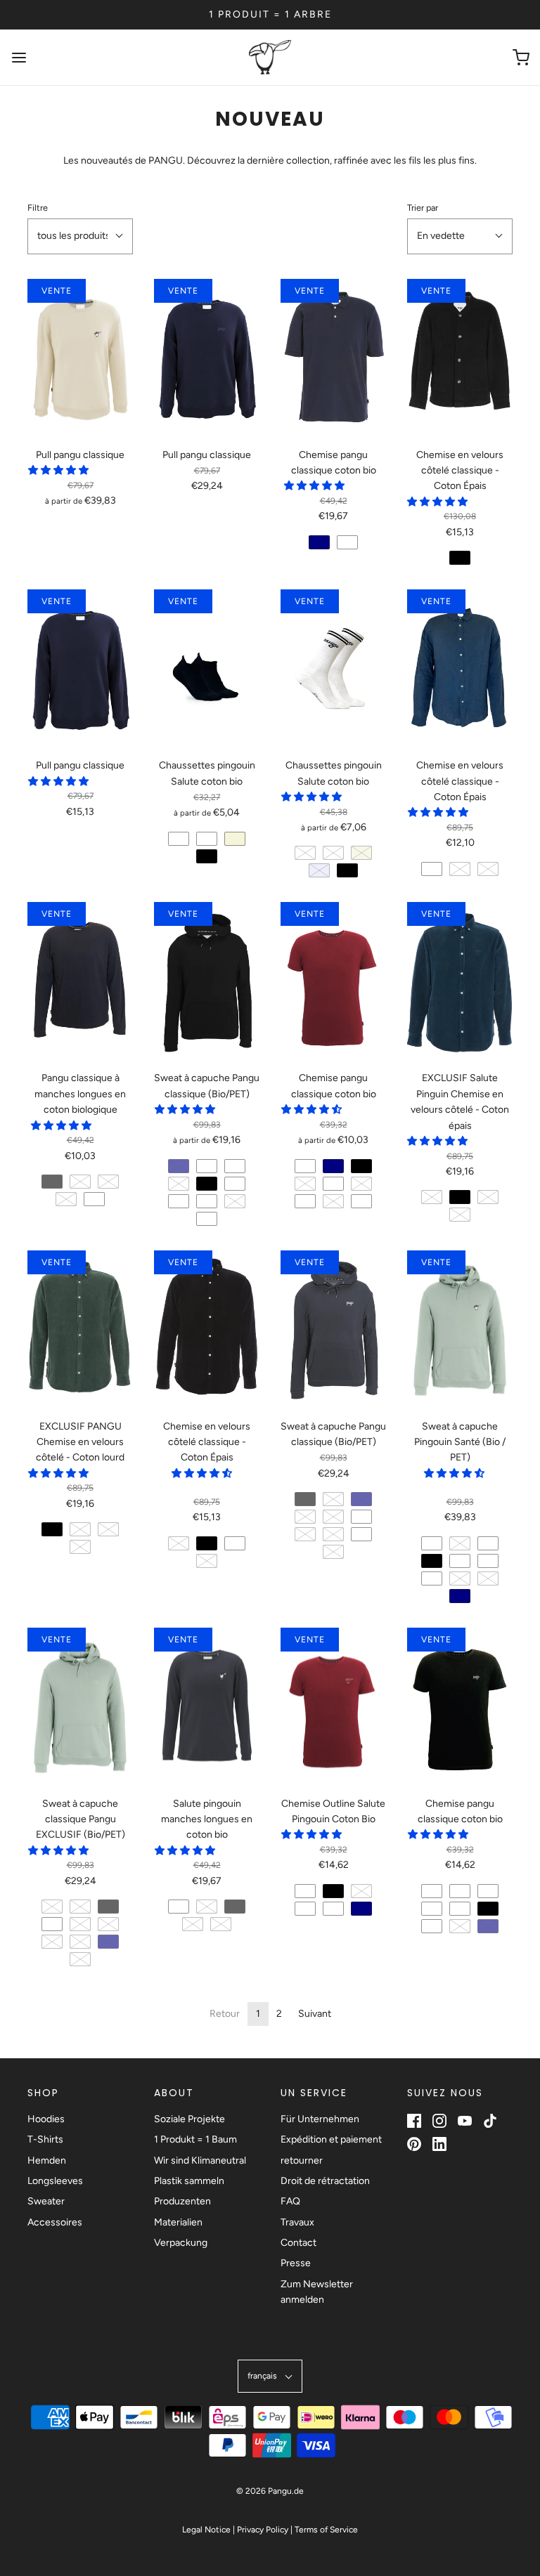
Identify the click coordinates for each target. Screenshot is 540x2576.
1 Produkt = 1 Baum (195, 2139)
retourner (302, 2160)
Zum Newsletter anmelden (317, 2292)
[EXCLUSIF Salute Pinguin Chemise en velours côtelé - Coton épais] (460, 981)
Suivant (315, 2014)
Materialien (178, 2222)
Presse (296, 2263)
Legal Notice (206, 2530)
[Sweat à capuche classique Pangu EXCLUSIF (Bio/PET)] (80, 1707)
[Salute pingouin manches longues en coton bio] (207, 1707)
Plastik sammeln (189, 2181)
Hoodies (46, 2119)
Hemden (47, 2160)
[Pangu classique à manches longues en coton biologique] (80, 981)
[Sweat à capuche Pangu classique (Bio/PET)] (207, 981)
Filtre (38, 208)
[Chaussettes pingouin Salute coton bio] (207, 668)
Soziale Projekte (189, 2119)
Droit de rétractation (325, 2181)
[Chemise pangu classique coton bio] (333, 358)
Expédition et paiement (331, 2139)
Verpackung (181, 2243)
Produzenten (182, 2201)
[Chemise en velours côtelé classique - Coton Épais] (460, 358)
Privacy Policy (263, 2530)
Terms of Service (326, 2530)
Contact (298, 2243)
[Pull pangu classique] (80, 358)
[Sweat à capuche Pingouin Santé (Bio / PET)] (460, 1329)
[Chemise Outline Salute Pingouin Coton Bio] (333, 1707)
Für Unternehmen (320, 2119)
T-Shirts (45, 2139)
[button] (80, 236)
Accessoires (55, 2222)
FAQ (290, 2201)
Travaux (297, 2222)
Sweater (46, 2201)
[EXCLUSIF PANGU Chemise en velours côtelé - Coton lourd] (80, 1329)
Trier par (423, 208)
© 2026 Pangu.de (270, 2491)
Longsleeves (55, 2181)
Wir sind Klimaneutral (200, 2160)
